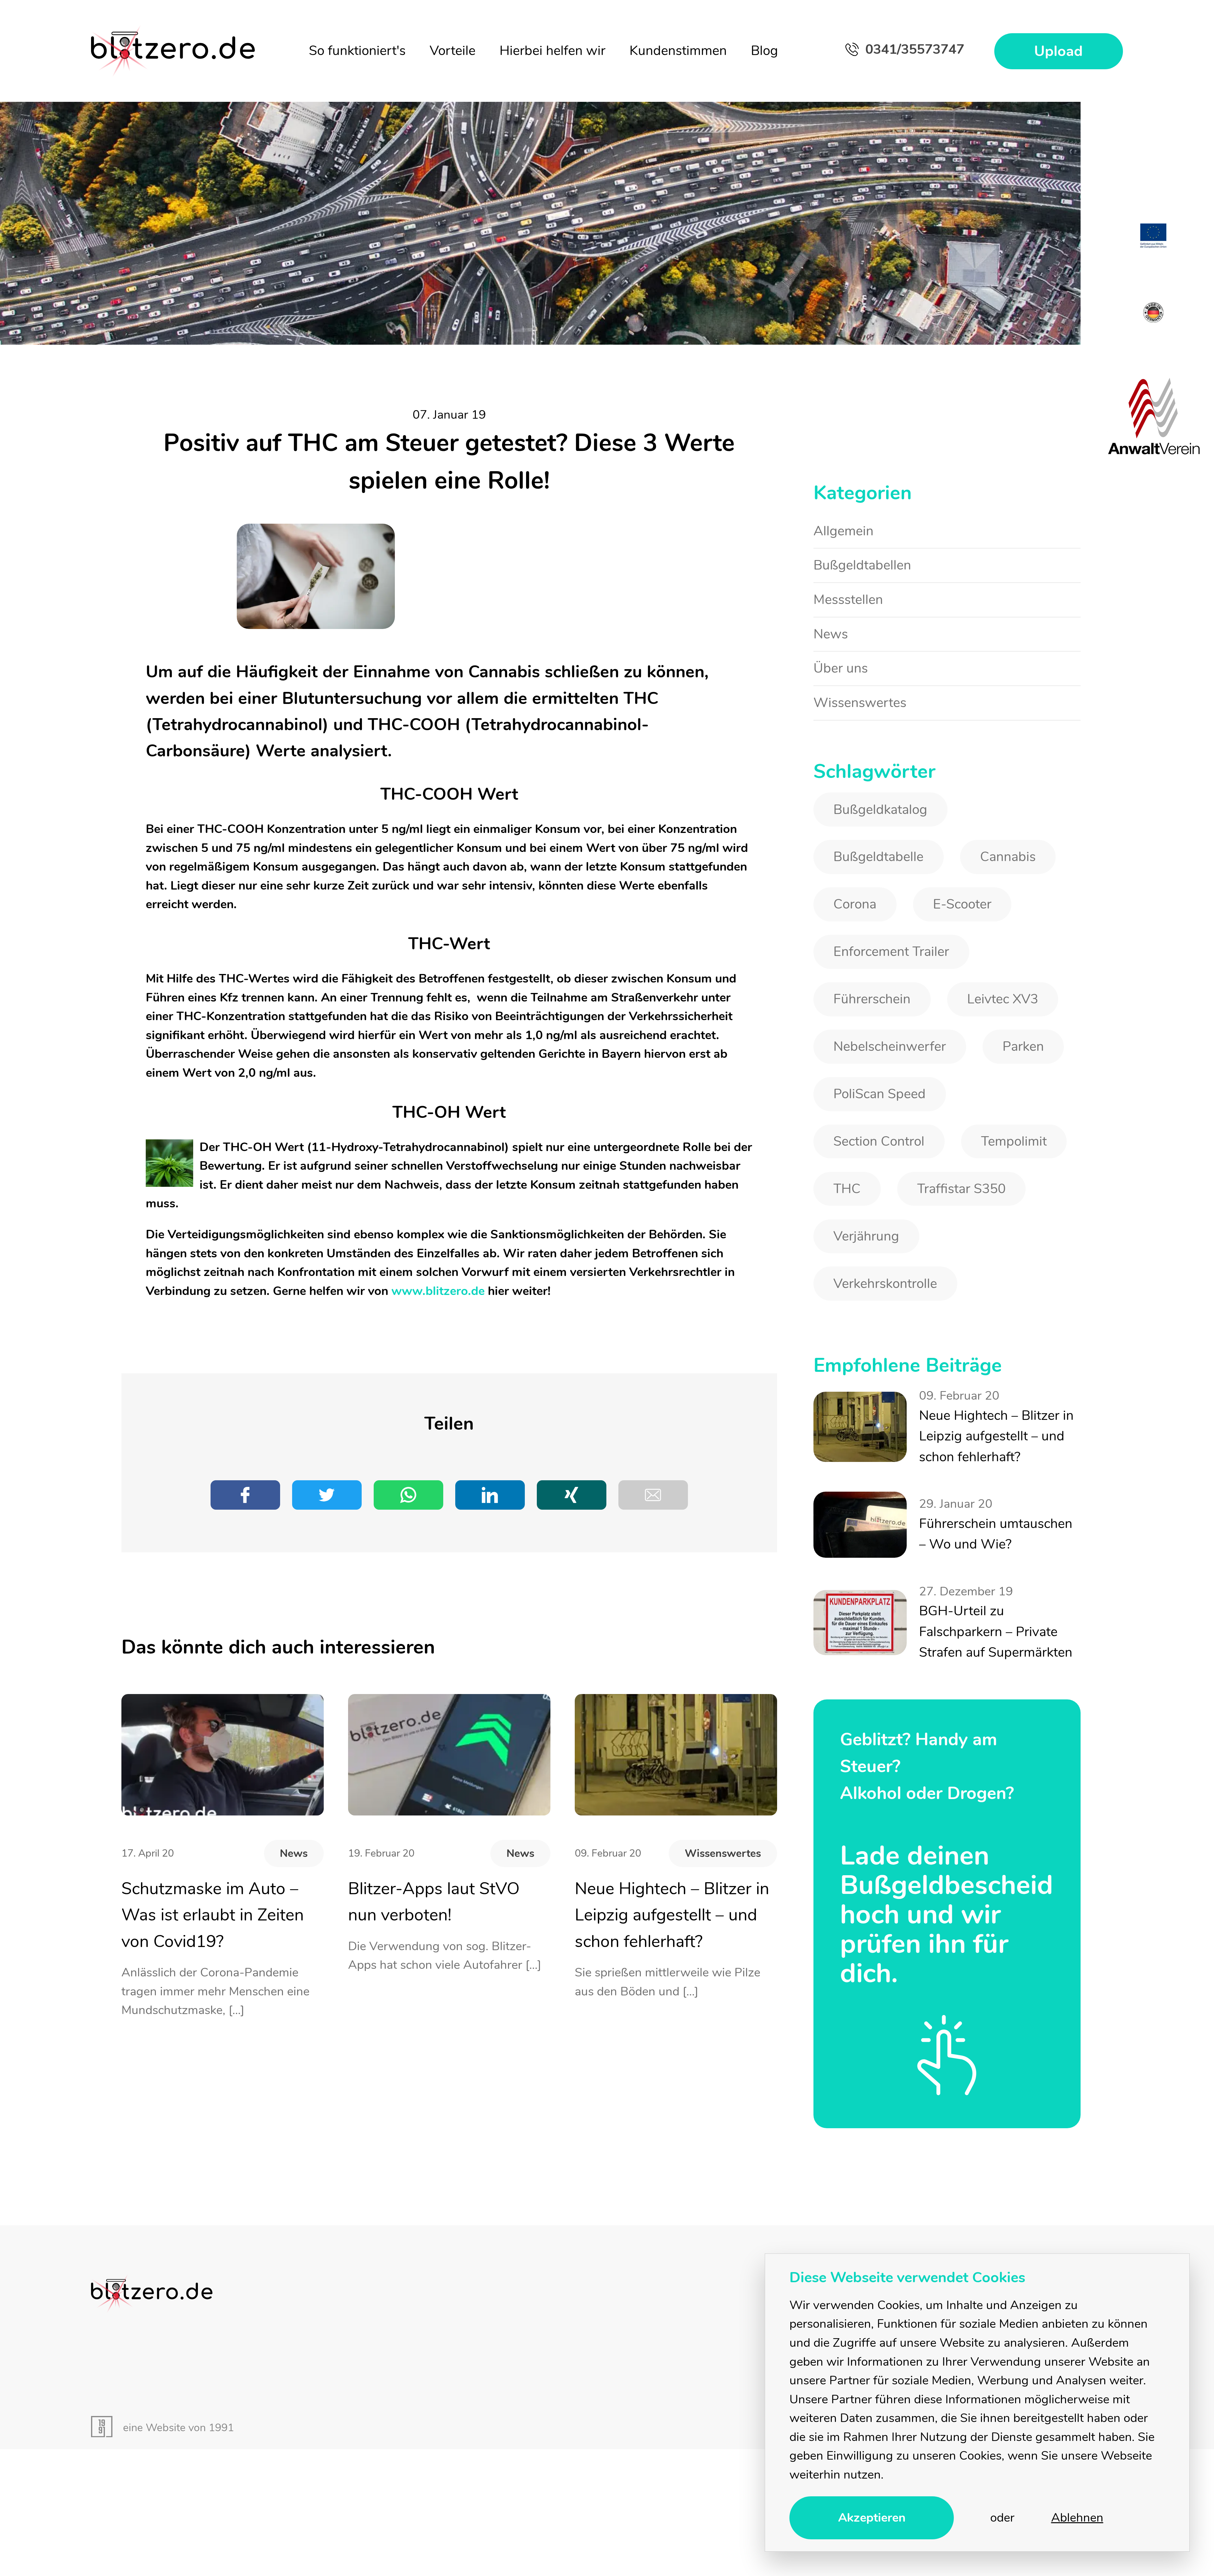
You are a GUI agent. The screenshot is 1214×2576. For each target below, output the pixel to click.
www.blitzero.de (438, 1291)
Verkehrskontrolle (991, 1177)
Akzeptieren (872, 2518)
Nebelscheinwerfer (882, 1005)
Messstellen (845, 592)
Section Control (873, 1091)
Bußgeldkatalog (874, 789)
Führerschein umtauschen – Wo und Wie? (993, 1419)
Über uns (838, 654)
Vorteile (459, 51)
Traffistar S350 (948, 1134)
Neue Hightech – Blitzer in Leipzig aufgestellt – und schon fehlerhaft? (663, 1910)
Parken (1004, 1005)
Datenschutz (1089, 2158)
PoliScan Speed (873, 1048)
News (297, 1849)
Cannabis (990, 832)
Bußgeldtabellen (858, 561)
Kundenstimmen (684, 51)
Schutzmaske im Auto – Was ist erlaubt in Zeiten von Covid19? (219, 1910)
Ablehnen (1077, 2518)
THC (844, 1134)
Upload (1065, 52)
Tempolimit (996, 1091)
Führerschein (867, 962)
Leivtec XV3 (986, 962)
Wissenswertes (728, 1849)
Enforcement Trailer (884, 919)
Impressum (1013, 2158)
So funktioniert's (363, 51)
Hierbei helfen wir (558, 51)
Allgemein (841, 530)
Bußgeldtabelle (872, 832)
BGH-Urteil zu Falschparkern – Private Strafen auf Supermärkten (997, 1514)
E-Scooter (949, 875)
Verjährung (862, 1177)
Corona (851, 875)
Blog (770, 51)
